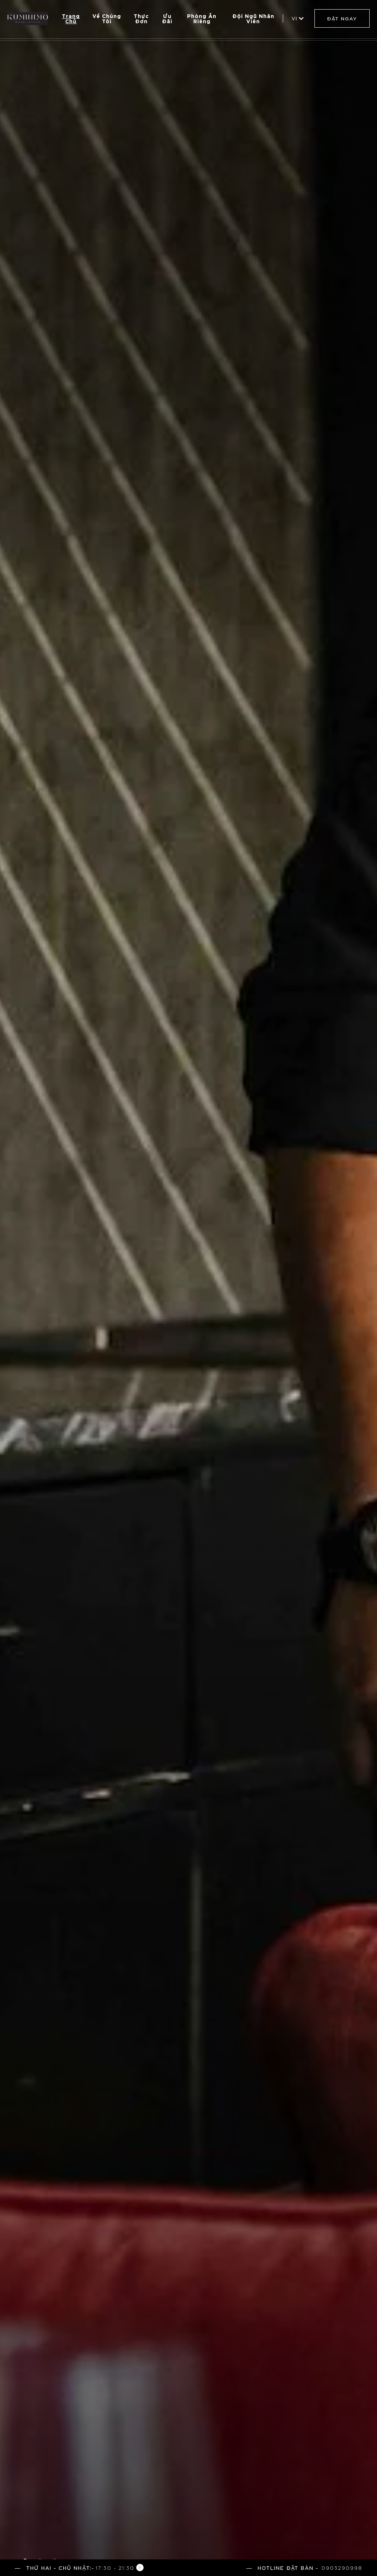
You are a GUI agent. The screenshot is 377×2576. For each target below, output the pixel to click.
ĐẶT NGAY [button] (342, 18)
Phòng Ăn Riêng (202, 18)
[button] (79, 2568)
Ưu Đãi (167, 18)
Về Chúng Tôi (107, 18)
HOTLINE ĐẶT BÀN (286, 2568)
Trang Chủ (71, 18)
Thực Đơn (141, 18)
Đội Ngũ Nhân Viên (253, 18)
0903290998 (342, 2568)
